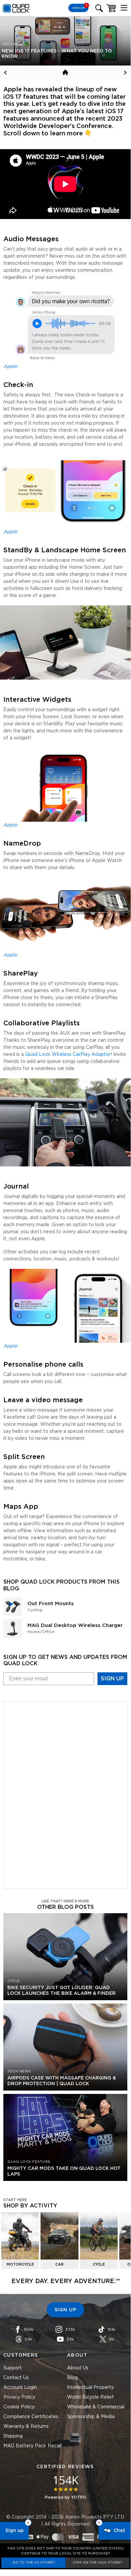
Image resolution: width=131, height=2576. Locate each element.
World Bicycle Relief (90, 2397)
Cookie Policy (19, 2407)
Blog (72, 2378)
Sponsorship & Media (91, 2417)
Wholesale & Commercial (96, 2407)
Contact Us (16, 2378)
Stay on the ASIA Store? (97, 2563)
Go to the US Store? (34, 2563)
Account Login (20, 2388)
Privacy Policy (19, 2397)
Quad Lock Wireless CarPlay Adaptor (68, 1055)
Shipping (13, 2436)
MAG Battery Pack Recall (32, 2446)
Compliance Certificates (31, 2417)
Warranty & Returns (26, 2427)
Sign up (14, 2531)
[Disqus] (65, 1794)
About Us (78, 2368)
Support (13, 2368)
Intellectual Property (90, 2388)
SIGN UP (112, 1679)
